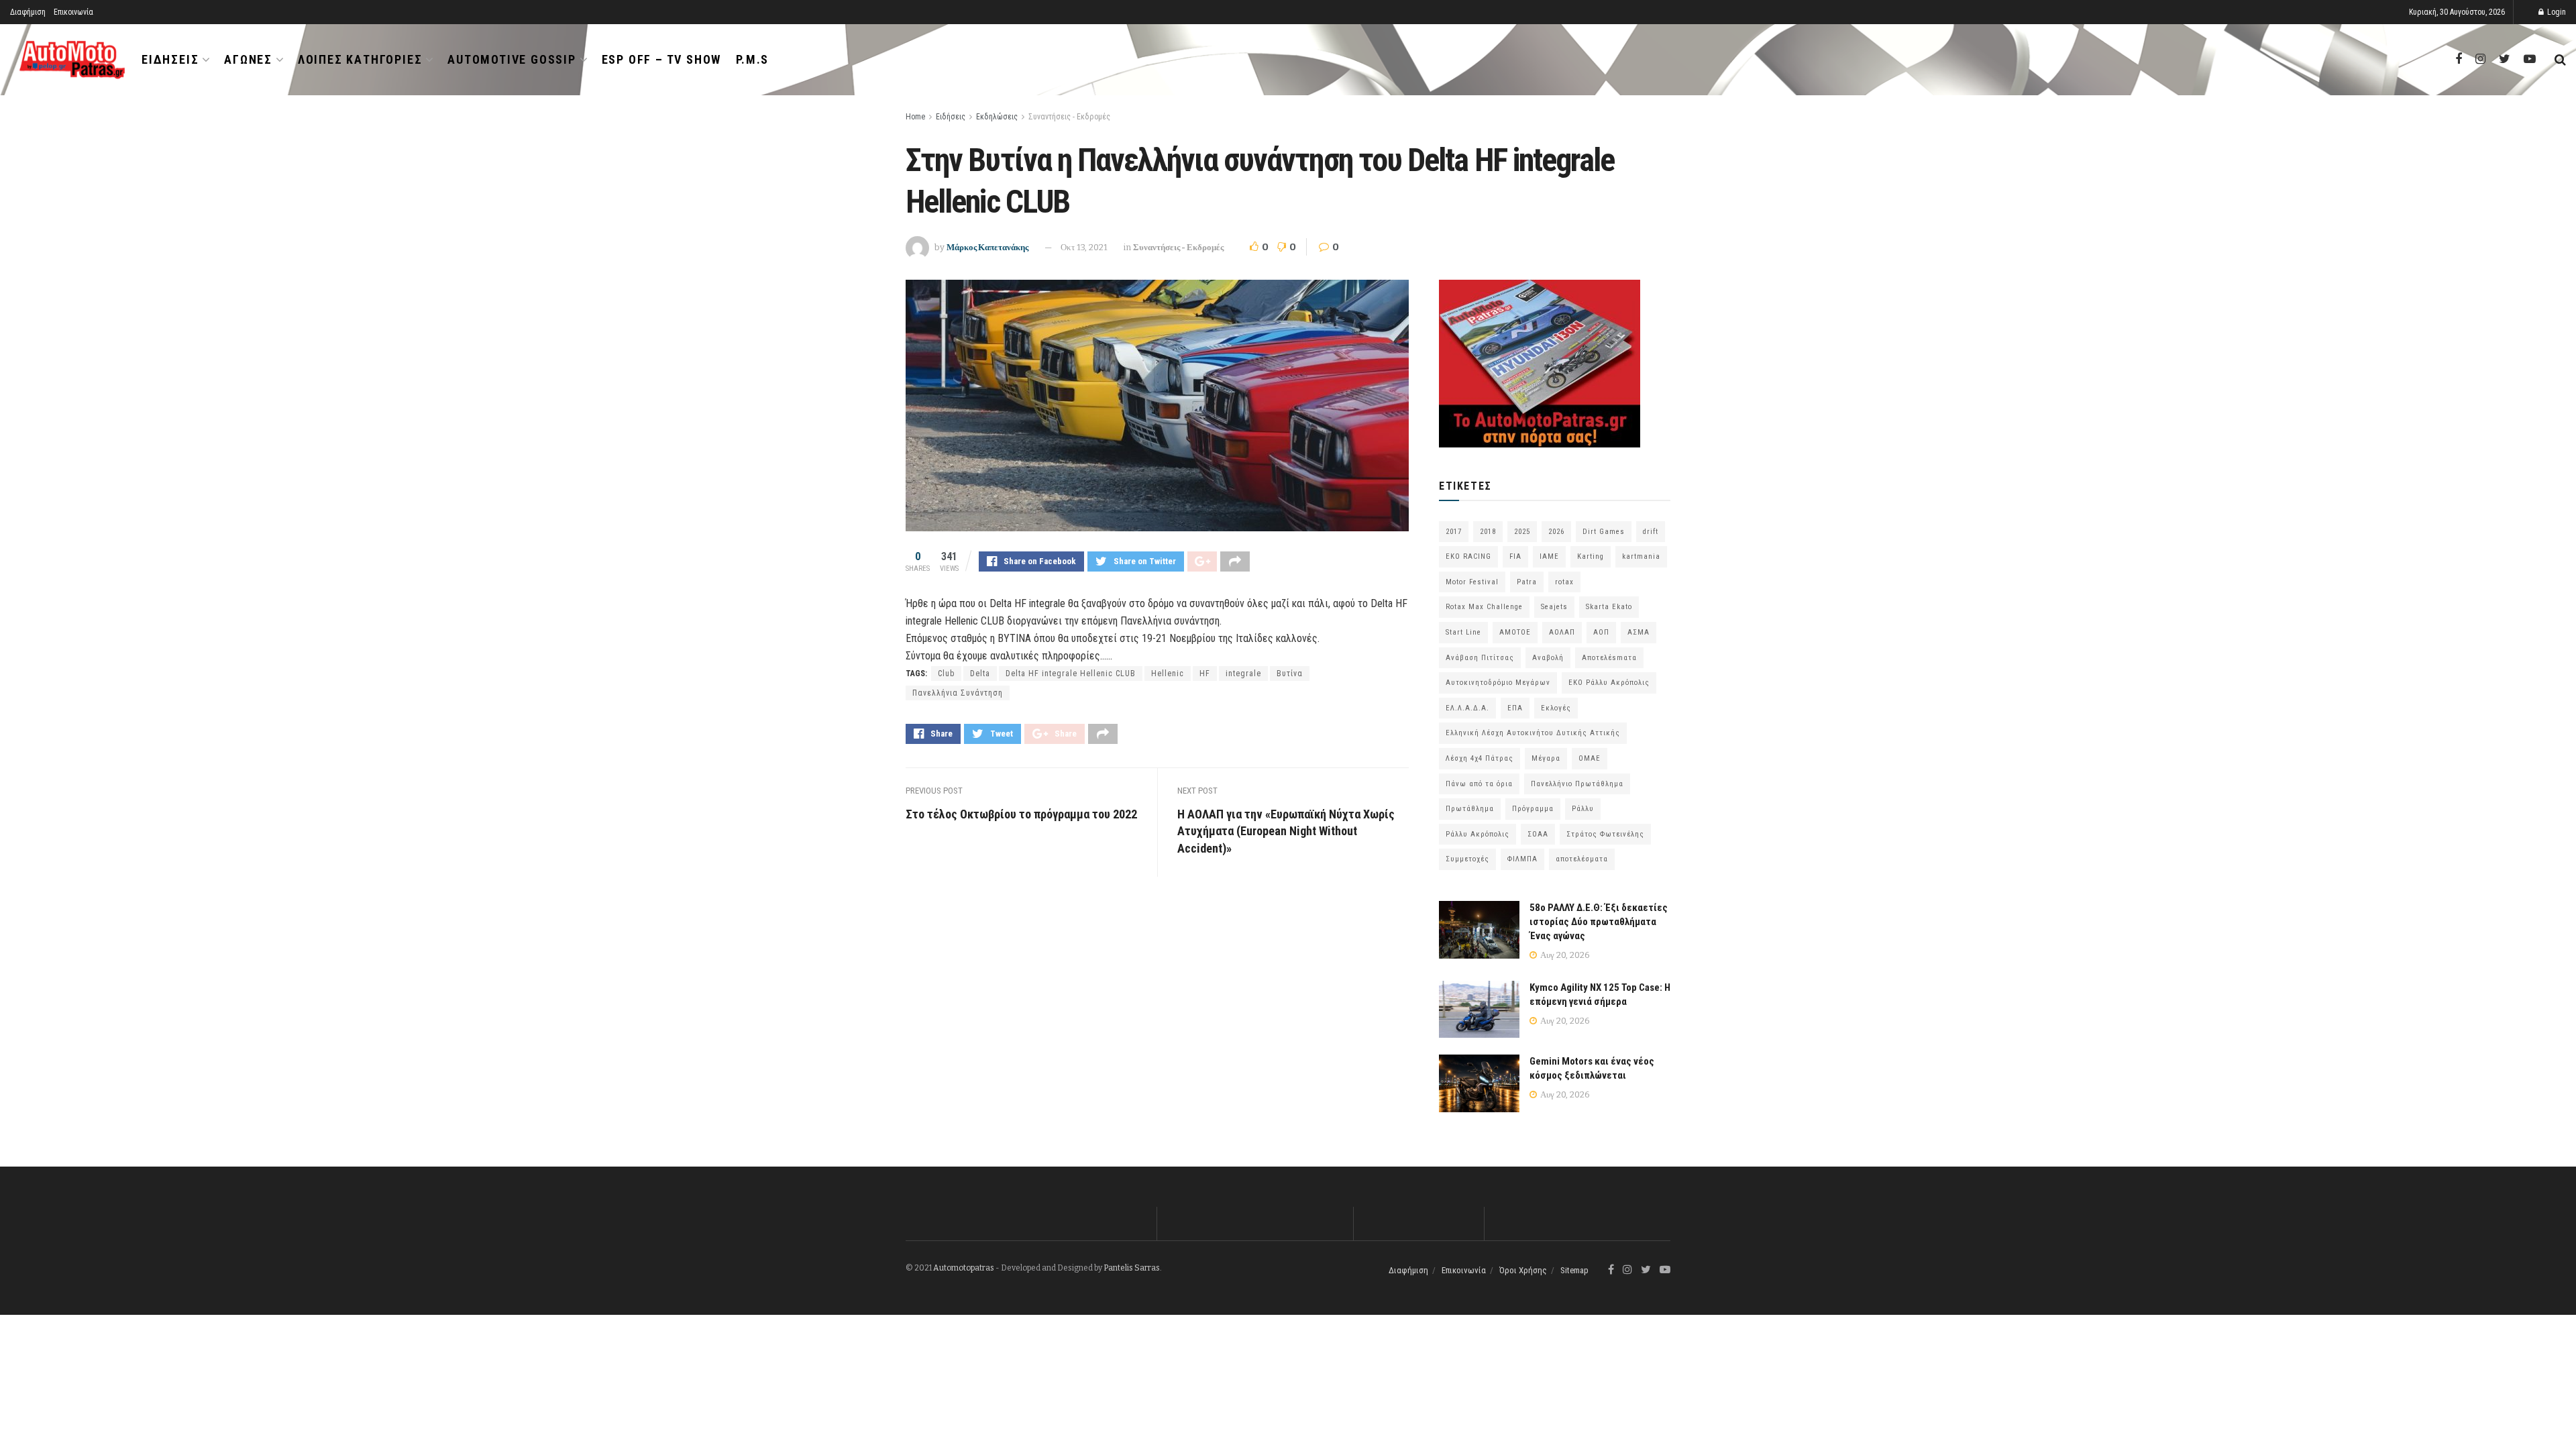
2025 (1522, 532)
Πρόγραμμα (1533, 809)
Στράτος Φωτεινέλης (1605, 834)
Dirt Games (1604, 532)
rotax (1564, 582)
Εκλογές (1556, 708)
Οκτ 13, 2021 (1084, 247)
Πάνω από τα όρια (1479, 784)
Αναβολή (1548, 658)
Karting (1591, 556)
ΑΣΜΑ (1639, 632)
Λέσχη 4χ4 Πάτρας (1480, 758)
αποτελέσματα (1582, 859)
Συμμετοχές (1467, 859)
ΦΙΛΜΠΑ (1522, 859)
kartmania (1641, 556)
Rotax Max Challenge (1484, 607)
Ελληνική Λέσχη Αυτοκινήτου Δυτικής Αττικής (1533, 733)
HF (1205, 674)
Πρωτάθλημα (1470, 809)
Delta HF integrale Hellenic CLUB (1071, 674)
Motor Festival (1472, 582)
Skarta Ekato (1609, 607)
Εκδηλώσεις (997, 117)
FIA (1515, 556)
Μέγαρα (1546, 758)
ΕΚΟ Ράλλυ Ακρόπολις (1609, 683)
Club (946, 674)
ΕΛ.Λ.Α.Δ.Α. (1467, 708)
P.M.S (752, 59)
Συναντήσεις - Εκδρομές (1069, 117)
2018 (1488, 532)
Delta (980, 674)
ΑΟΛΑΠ (1562, 632)
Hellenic (1168, 674)
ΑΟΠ (1601, 632)
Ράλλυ (1583, 809)
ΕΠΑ (1515, 708)
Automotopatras (964, 1268)
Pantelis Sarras (1132, 1268)
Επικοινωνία (73, 12)
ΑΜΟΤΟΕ (1515, 632)
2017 (1454, 532)
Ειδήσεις (170, 59)
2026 (1556, 532)
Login (2556, 12)
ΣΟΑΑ (1538, 834)
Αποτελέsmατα (1609, 658)
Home (915, 117)
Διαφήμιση (28, 12)
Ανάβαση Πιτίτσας (1480, 658)
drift (1651, 532)
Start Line (1463, 632)
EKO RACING (1468, 556)
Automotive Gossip (512, 59)
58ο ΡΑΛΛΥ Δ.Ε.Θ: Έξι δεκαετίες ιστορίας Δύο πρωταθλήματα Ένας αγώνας (1599, 922)
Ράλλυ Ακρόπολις (1478, 834)
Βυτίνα (1290, 674)
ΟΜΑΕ (1590, 758)
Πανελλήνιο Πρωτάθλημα (1577, 784)
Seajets (1554, 607)
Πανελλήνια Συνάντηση (958, 693)
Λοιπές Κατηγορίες (360, 59)
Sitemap (1574, 1270)
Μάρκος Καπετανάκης (987, 247)
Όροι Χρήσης (1523, 1270)
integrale (1243, 674)
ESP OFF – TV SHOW (662, 59)
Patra (1527, 582)
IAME (1549, 556)
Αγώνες (248, 59)
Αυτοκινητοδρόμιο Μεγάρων (1498, 683)
